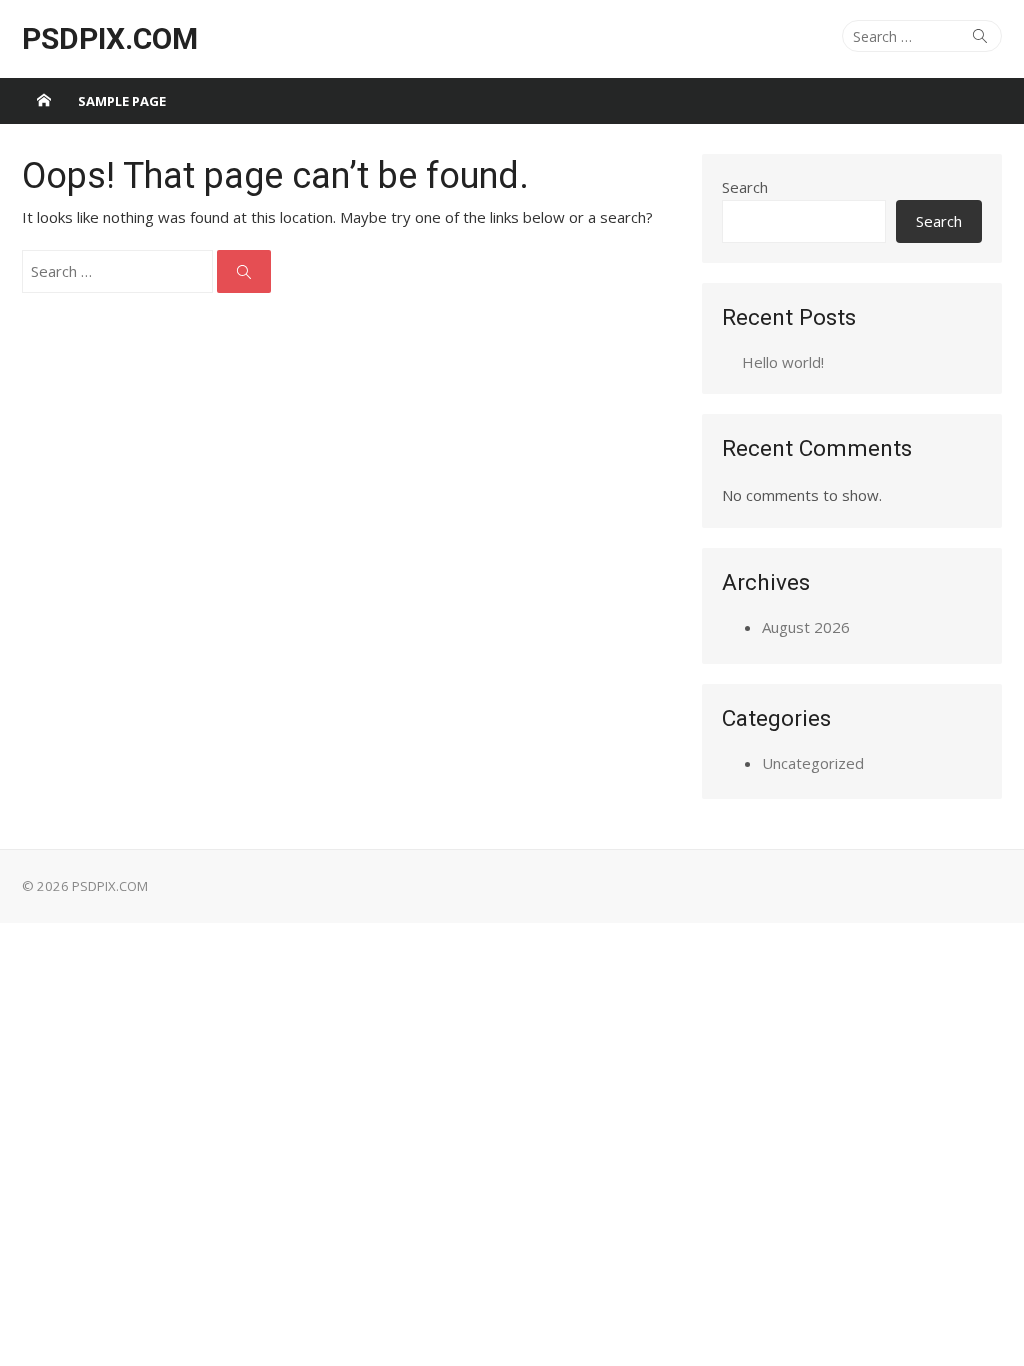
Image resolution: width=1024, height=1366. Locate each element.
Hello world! (783, 362)
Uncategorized (813, 763)
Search (745, 187)
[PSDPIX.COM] (44, 101)
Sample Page (122, 101)
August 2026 (806, 627)
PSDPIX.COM (110, 38)
